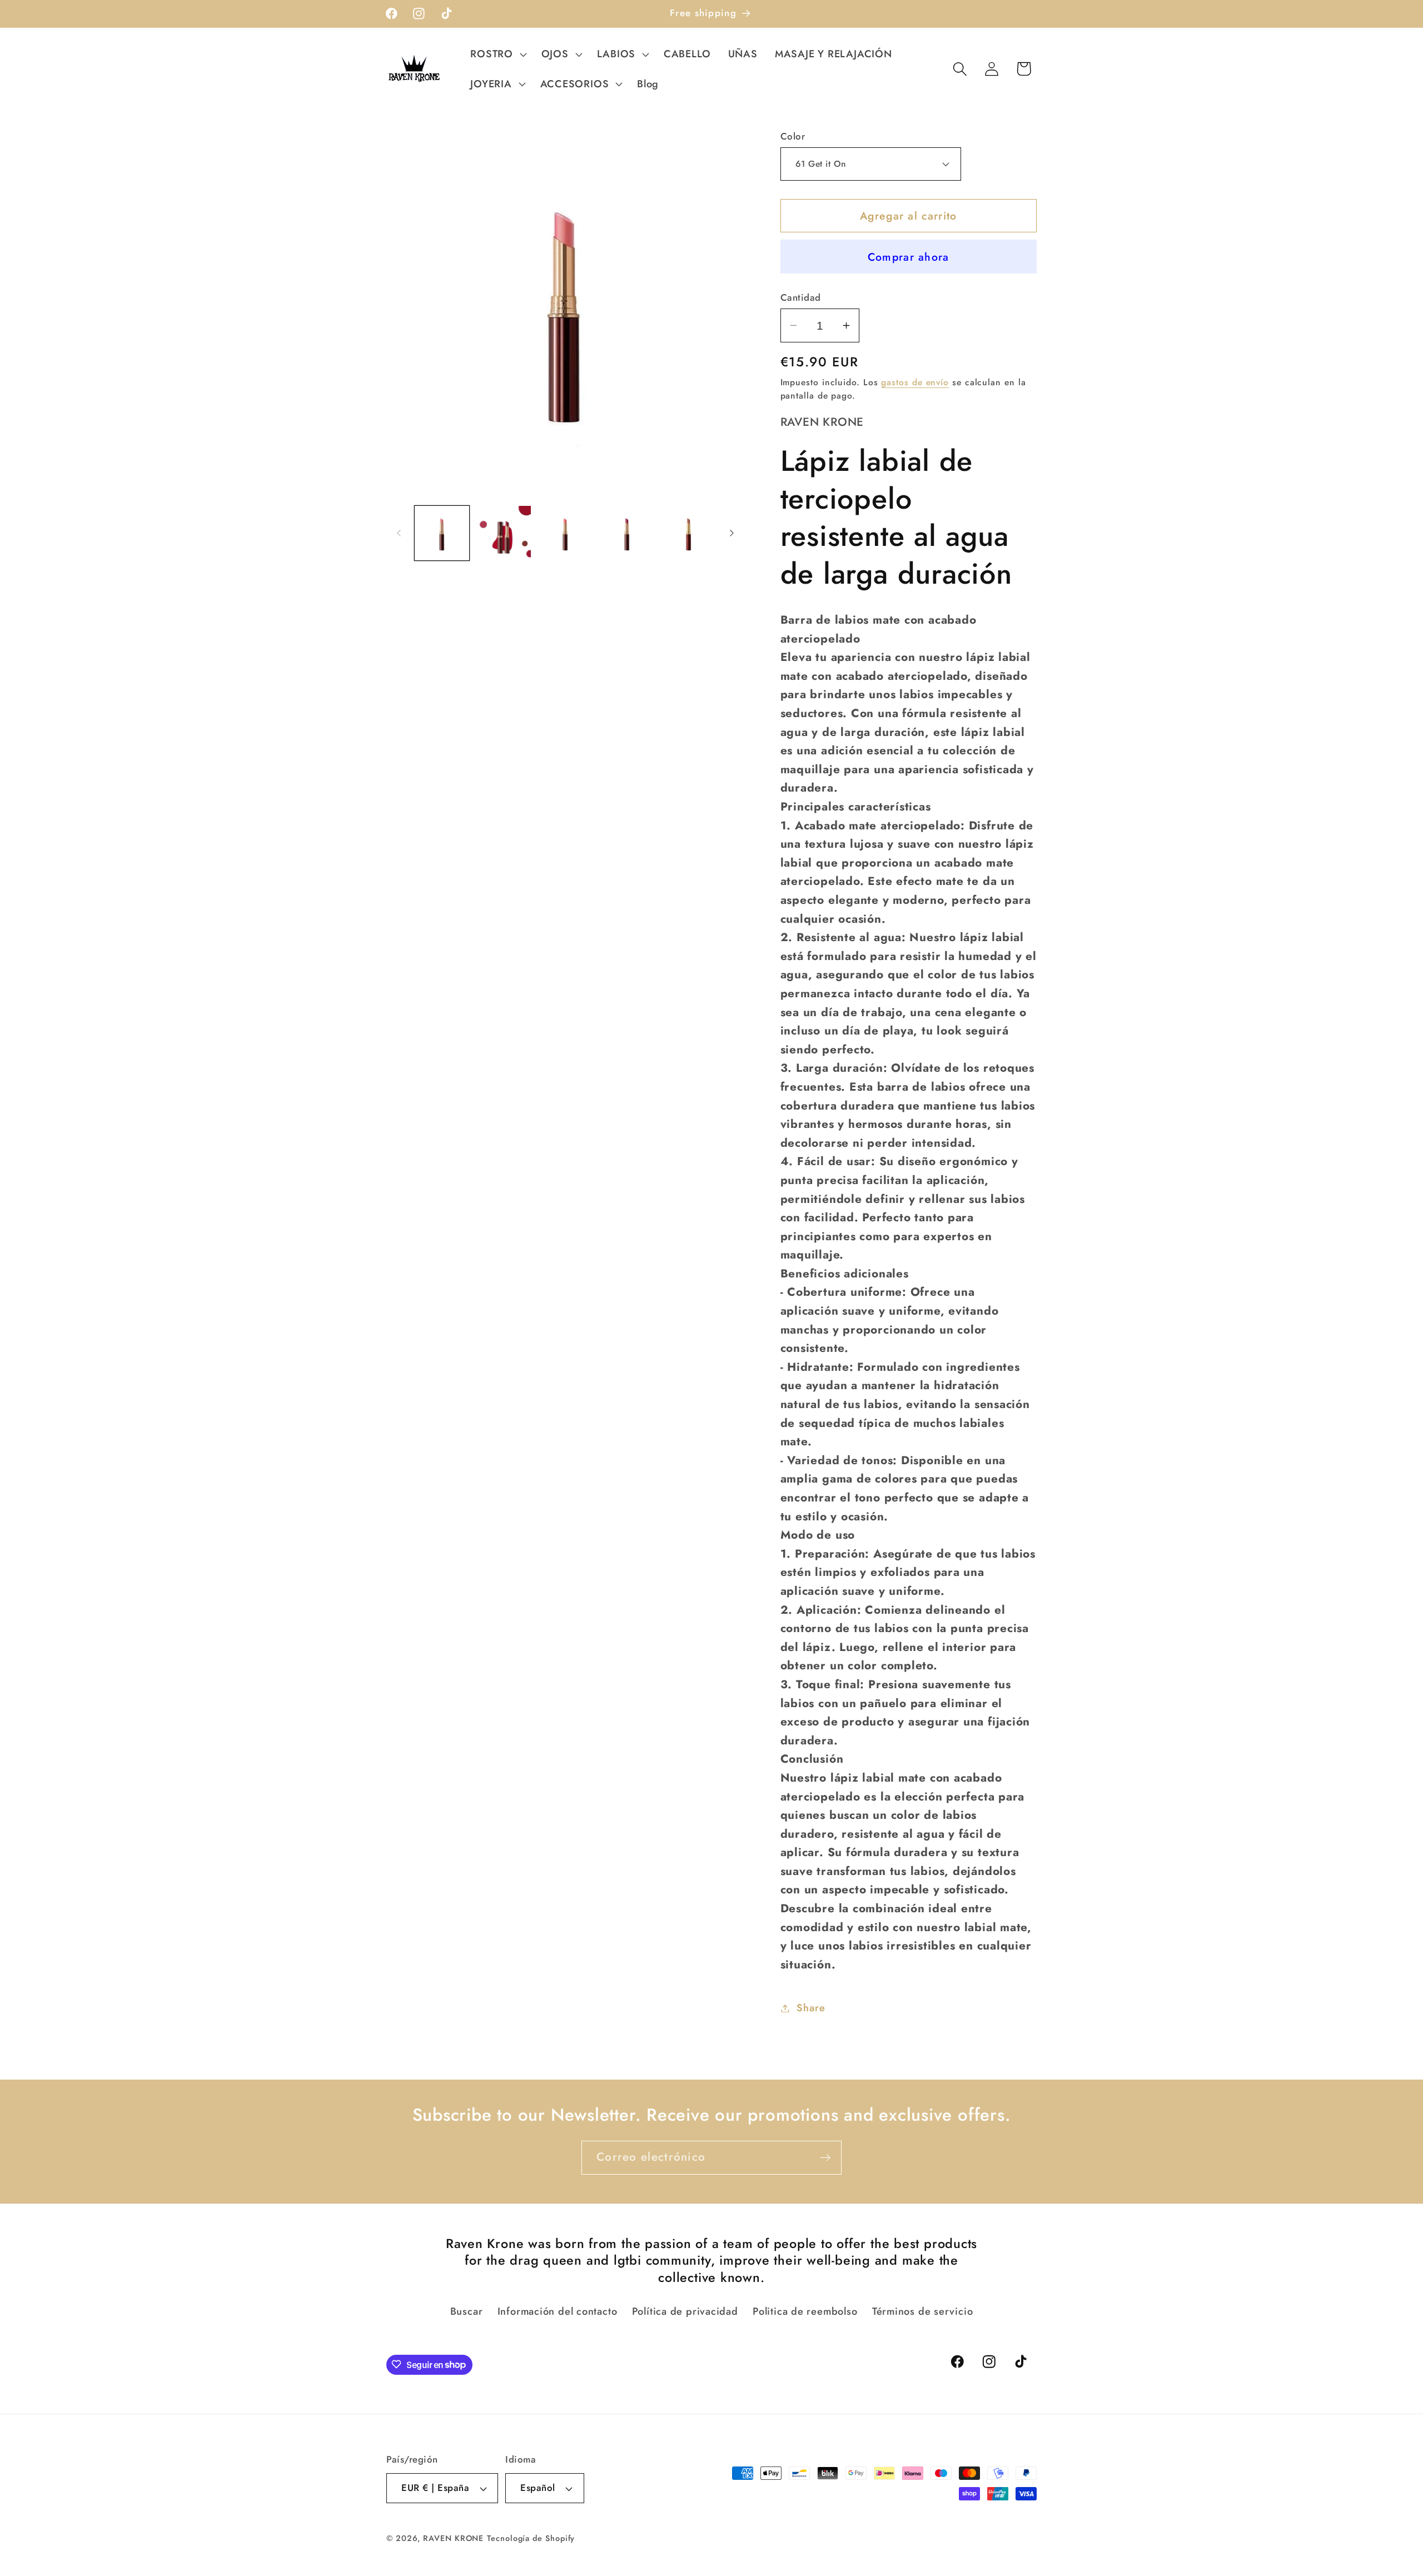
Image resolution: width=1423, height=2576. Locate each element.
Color (793, 136)
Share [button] (811, 2008)
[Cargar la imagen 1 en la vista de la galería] (442, 533)
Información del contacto (558, 2312)
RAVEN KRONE (453, 2538)
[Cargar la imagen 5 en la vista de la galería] (689, 533)
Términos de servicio (923, 2312)
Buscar (467, 2312)
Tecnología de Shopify (531, 2538)
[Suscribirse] (825, 2158)
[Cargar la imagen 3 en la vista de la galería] (565, 533)
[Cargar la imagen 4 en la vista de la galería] (627, 533)
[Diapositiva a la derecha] (732, 533)
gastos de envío (915, 382)
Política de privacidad (685, 2312)
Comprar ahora (909, 257)
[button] (497, 54)
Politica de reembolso (805, 2312)
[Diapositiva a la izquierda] (399, 533)
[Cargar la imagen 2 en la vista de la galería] (504, 533)
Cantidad (801, 298)
